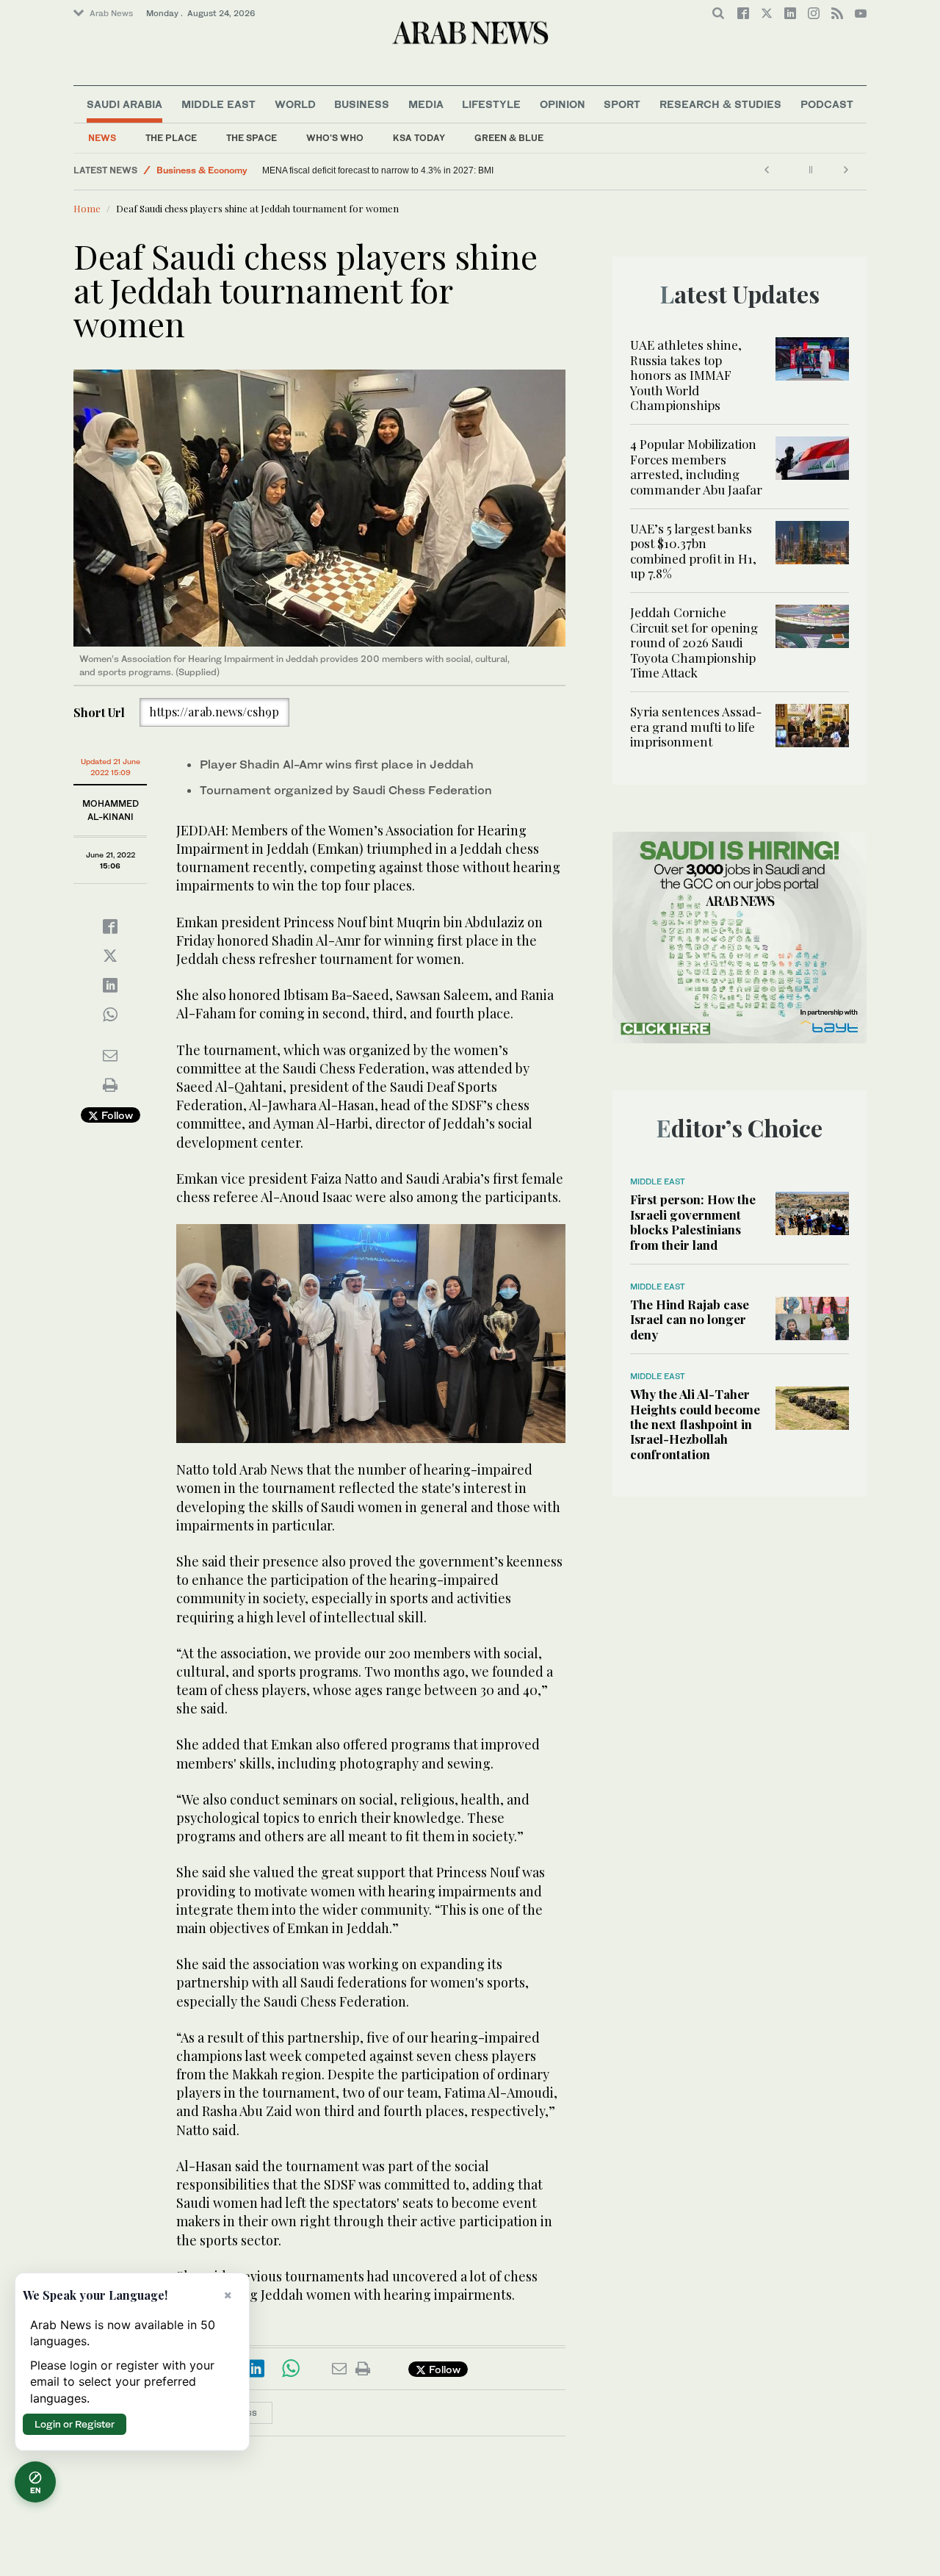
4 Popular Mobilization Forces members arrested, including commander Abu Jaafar (696, 466)
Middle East (218, 104)
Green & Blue (509, 138)
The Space (252, 138)
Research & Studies (720, 104)
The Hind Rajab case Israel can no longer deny (690, 1319)
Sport (622, 104)
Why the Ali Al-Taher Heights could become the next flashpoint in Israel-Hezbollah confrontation (695, 1424)
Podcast (827, 104)
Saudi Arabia (124, 104)
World (295, 104)
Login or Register (75, 2424)
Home (87, 208)
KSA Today (419, 138)
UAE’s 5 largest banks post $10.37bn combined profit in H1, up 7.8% (693, 551)
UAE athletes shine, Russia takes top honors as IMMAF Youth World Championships (686, 375)
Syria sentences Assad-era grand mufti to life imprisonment (696, 726)
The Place (171, 138)
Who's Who (335, 138)
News (102, 138)
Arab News (111, 13)
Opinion (563, 104)
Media (426, 104)
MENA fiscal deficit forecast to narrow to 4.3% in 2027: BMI (378, 170)
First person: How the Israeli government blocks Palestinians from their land (693, 1222)
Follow (116, 1115)
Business (362, 104)
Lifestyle (491, 104)
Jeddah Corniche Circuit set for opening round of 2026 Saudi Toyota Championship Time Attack (694, 642)
